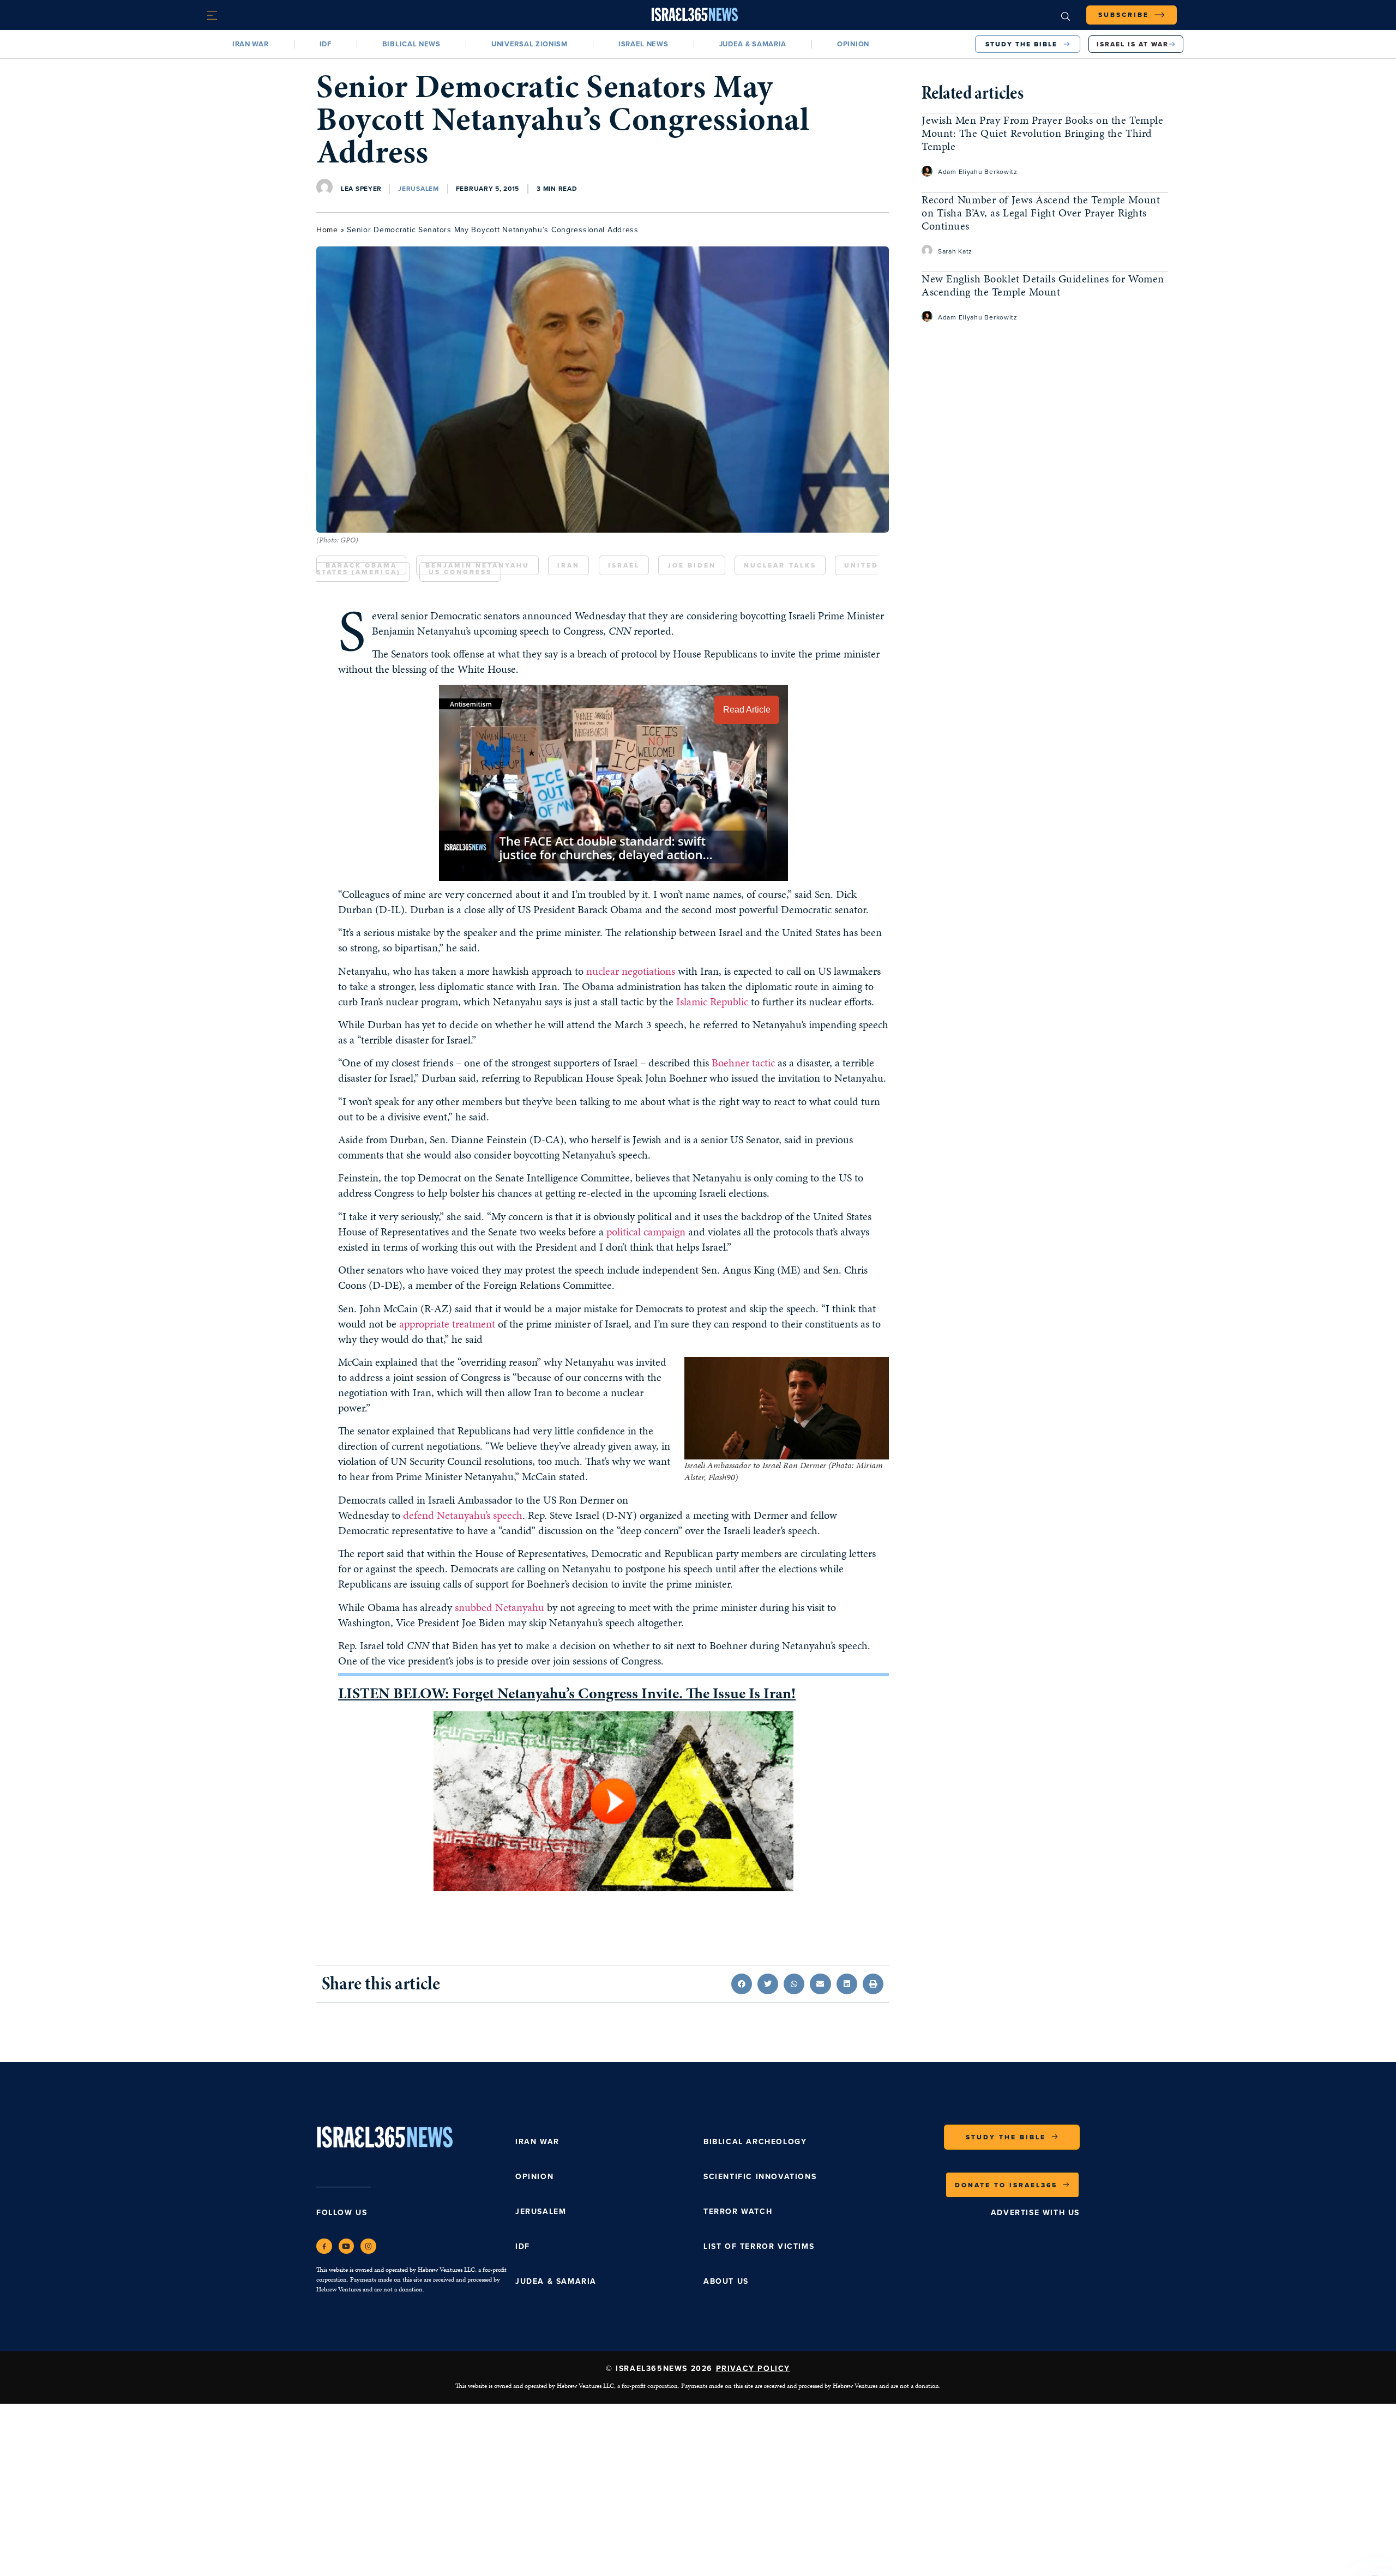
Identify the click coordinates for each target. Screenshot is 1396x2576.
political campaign (646, 1232)
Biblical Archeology (755, 2142)
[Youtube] (347, 2246)
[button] (742, 1984)
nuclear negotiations (631, 971)
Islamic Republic (712, 1002)
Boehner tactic (743, 1063)
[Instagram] (368, 2246)
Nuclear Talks (780, 565)
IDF (326, 44)
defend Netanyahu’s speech (463, 1515)
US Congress (460, 572)
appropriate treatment (447, 1324)
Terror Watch (738, 2212)
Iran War (251, 44)
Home (327, 230)
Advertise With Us (1035, 2213)
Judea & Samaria (753, 44)
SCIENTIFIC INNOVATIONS (760, 2177)
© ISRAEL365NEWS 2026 (698, 2369)
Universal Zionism (529, 44)
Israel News (643, 44)
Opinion (853, 44)
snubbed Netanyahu (500, 1607)
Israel (624, 565)
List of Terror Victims (759, 2246)
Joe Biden (692, 565)
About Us (726, 2281)
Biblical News (411, 44)
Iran (568, 565)
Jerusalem (418, 189)
